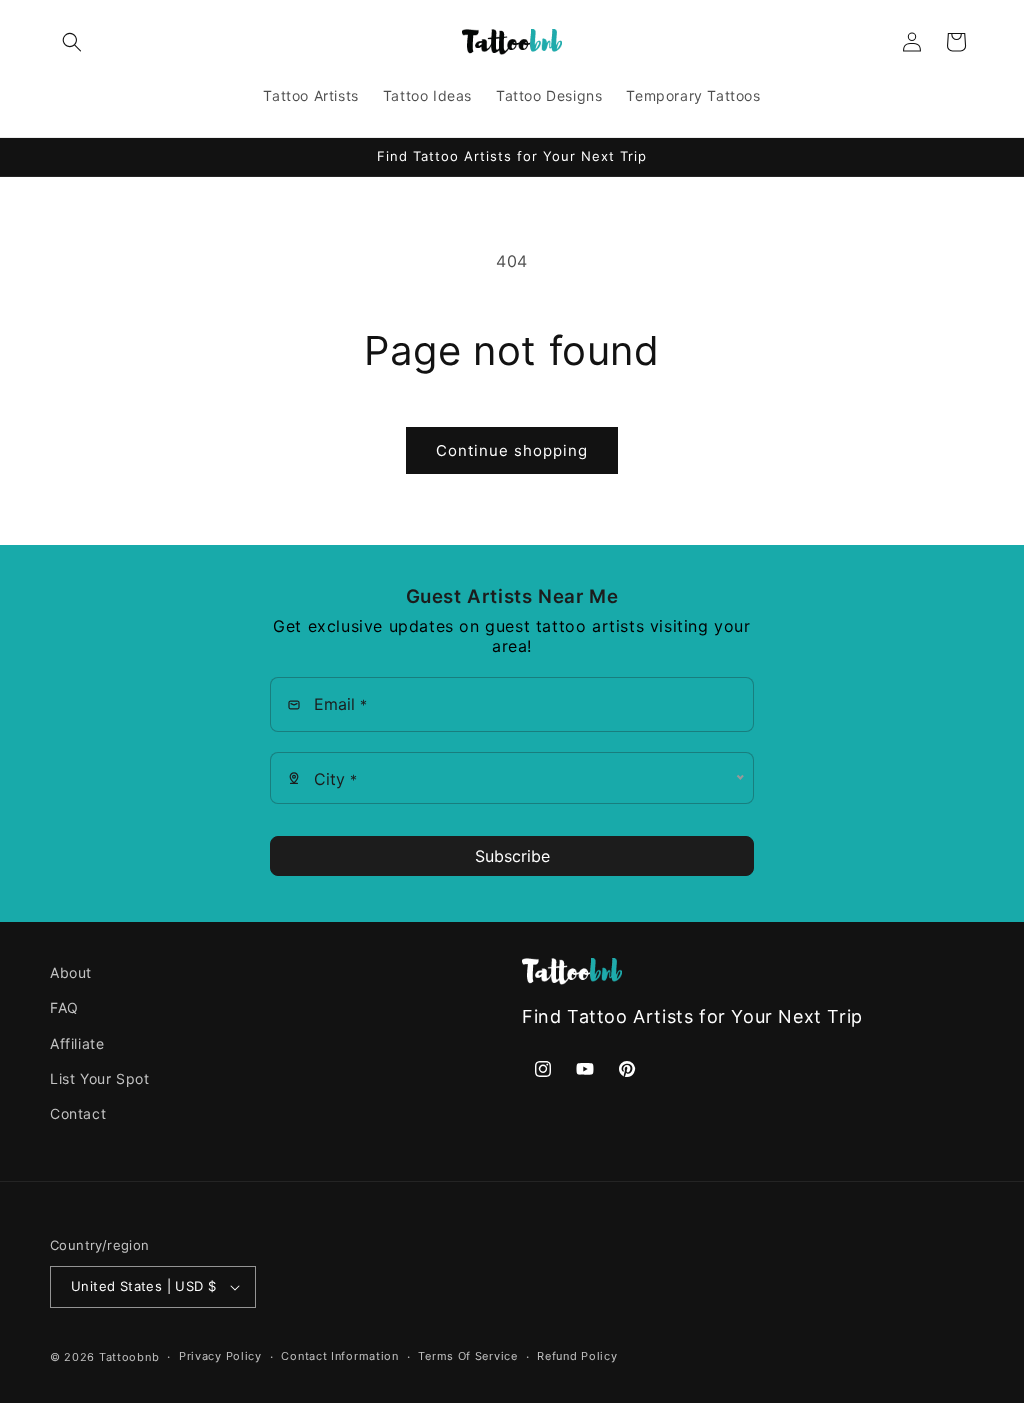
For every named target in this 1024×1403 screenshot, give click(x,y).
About (71, 972)
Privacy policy (220, 1356)
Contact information (339, 1356)
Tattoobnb (129, 1357)
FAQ (64, 1007)
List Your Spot (99, 1078)
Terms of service (467, 1356)
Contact (78, 1113)
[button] (72, 42)
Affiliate (77, 1043)
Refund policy (577, 1356)
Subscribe (512, 856)
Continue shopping (512, 450)
